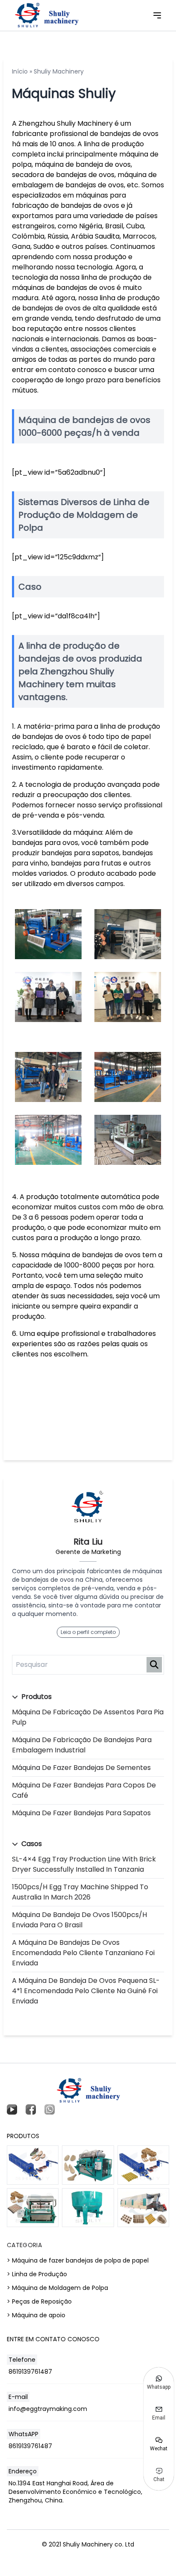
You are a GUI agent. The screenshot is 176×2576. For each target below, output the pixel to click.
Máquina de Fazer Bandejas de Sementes (81, 1768)
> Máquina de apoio (36, 2315)
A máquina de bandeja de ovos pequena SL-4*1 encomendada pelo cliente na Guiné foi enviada (86, 1991)
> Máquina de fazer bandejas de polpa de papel (78, 2260)
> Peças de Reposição (39, 2301)
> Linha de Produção (37, 2274)
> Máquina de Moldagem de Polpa (57, 2288)
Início (20, 71)
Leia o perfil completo (88, 1632)
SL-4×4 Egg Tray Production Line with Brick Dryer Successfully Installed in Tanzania (84, 1864)
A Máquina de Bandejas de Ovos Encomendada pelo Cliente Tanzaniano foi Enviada (83, 1953)
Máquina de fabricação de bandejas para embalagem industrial (82, 1745)
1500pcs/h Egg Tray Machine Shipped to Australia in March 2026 (80, 1892)
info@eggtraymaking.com (48, 2409)
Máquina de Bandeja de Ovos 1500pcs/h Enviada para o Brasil (79, 1920)
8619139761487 (30, 2372)
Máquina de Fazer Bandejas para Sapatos (81, 1813)
